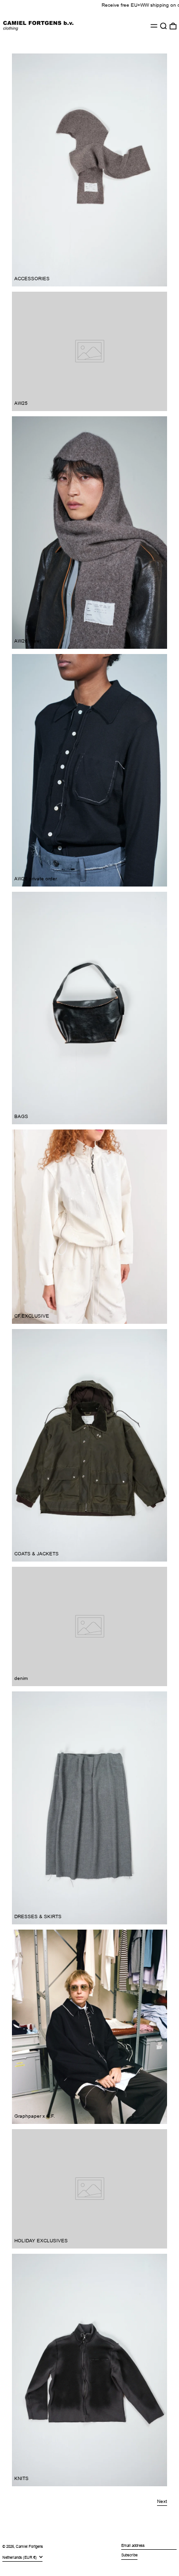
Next (162, 2501)
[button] (163, 26)
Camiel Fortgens (29, 2547)
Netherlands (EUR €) (20, 2558)
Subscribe (129, 2555)
